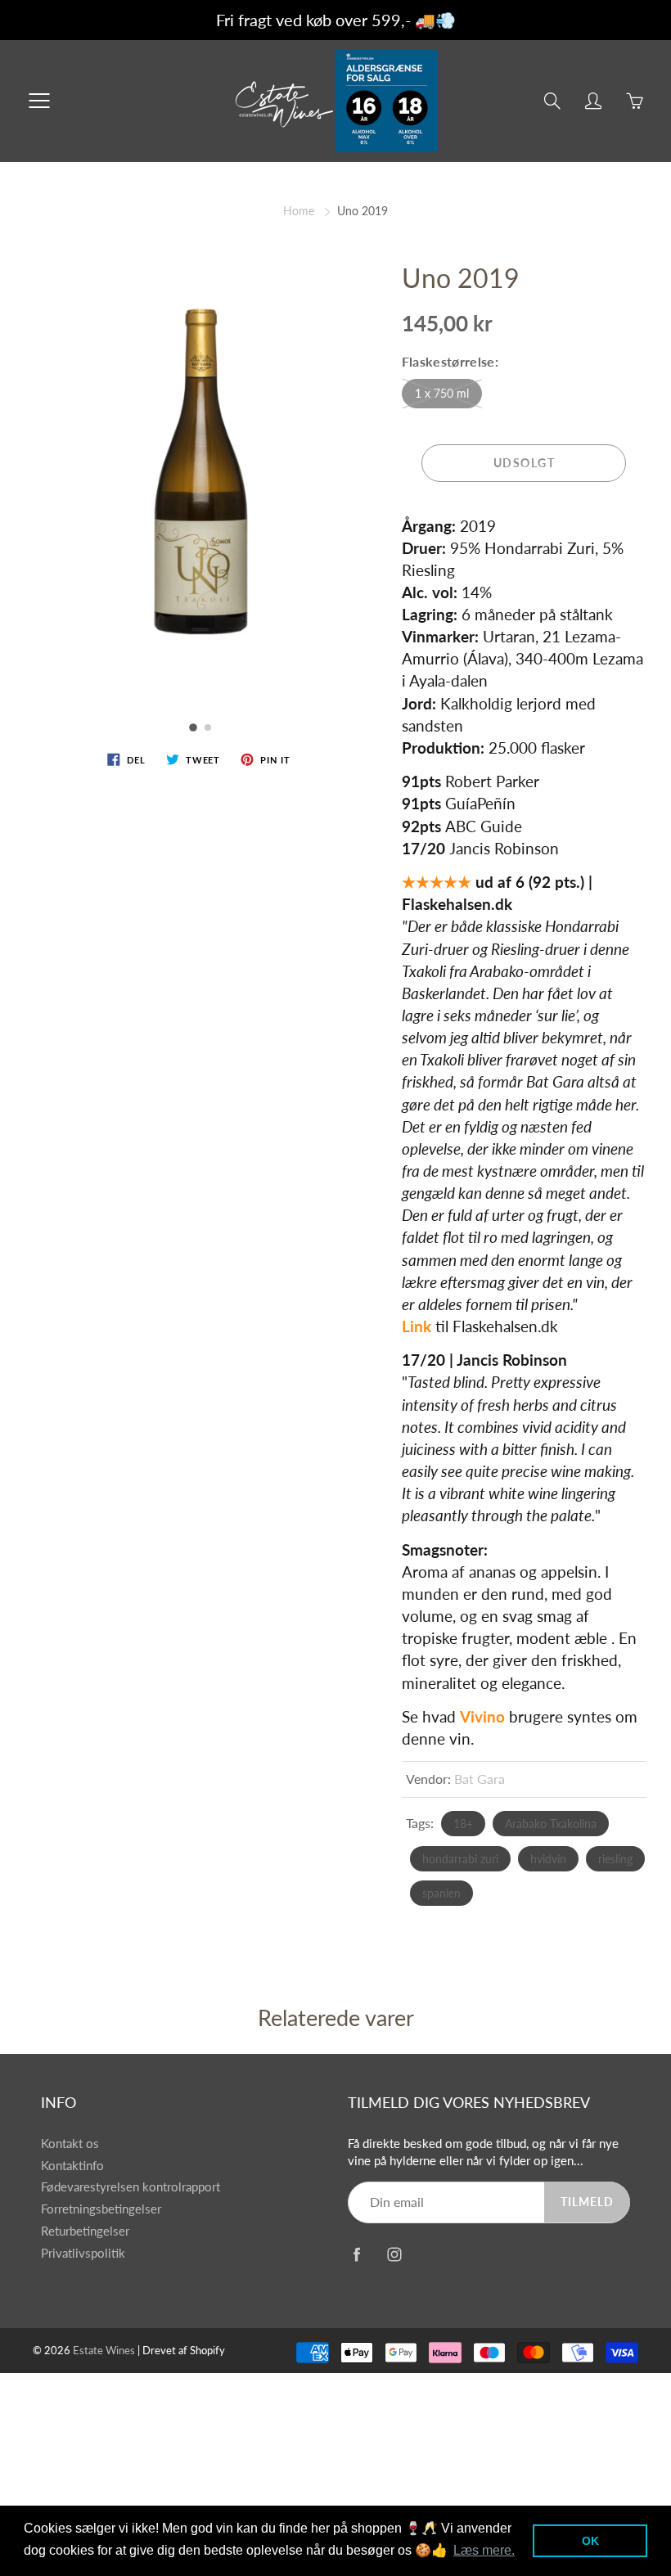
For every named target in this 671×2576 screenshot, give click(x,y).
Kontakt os (70, 2144)
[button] (194, 727)
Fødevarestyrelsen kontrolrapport (131, 2187)
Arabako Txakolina (551, 1824)
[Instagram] (394, 2254)
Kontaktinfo (72, 2166)
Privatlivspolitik (83, 2253)
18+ (463, 1824)
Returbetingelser (85, 2231)
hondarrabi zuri (460, 1859)
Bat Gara (480, 1779)
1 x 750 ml (442, 393)
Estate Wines (104, 2350)
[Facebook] (356, 2254)
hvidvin (548, 1859)
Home (299, 211)
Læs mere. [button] (484, 2550)
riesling (615, 1859)
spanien (441, 1893)
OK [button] (590, 2541)
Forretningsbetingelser (101, 2209)
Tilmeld (587, 2202)
